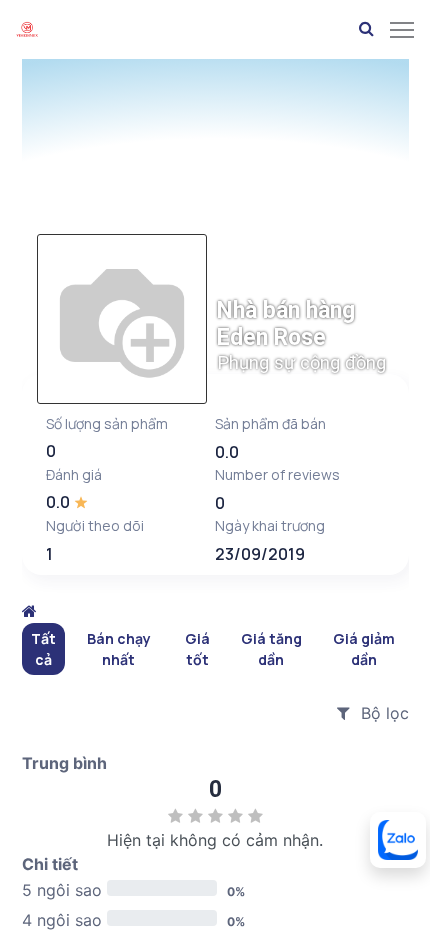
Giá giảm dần (364, 649)
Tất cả (43, 649)
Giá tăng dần (271, 649)
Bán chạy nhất (119, 649)
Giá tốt (197, 649)
